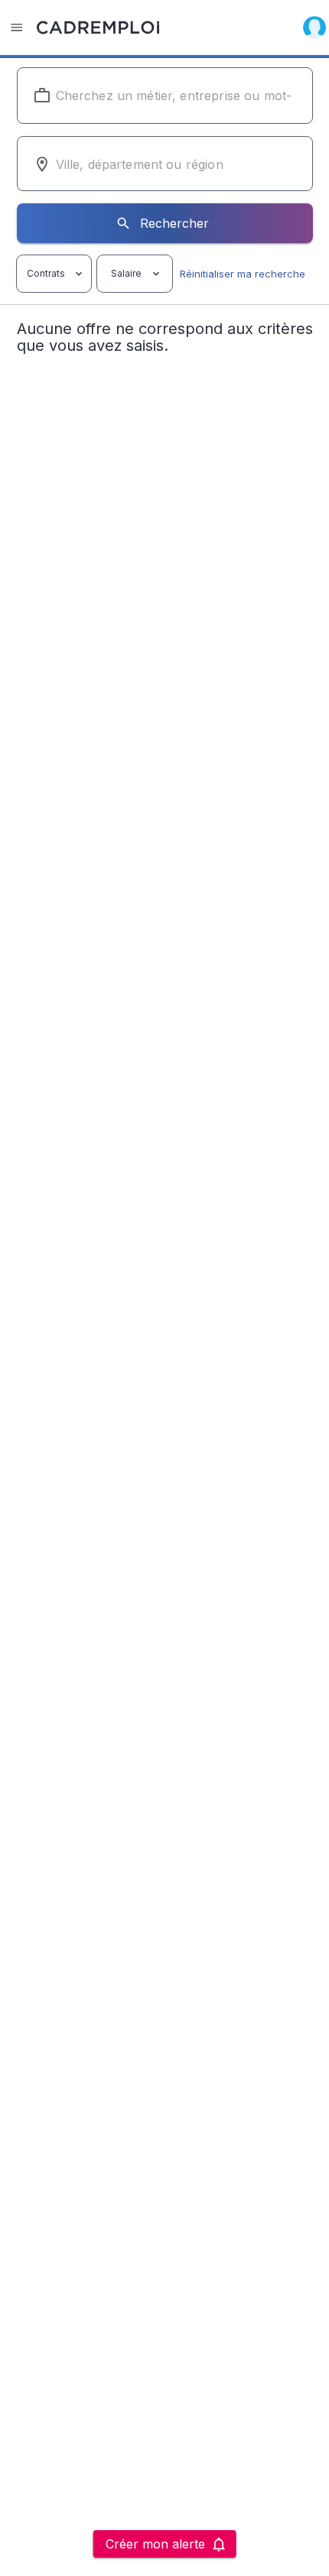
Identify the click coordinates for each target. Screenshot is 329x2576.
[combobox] (165, 96)
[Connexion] (314, 28)
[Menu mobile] (17, 28)
